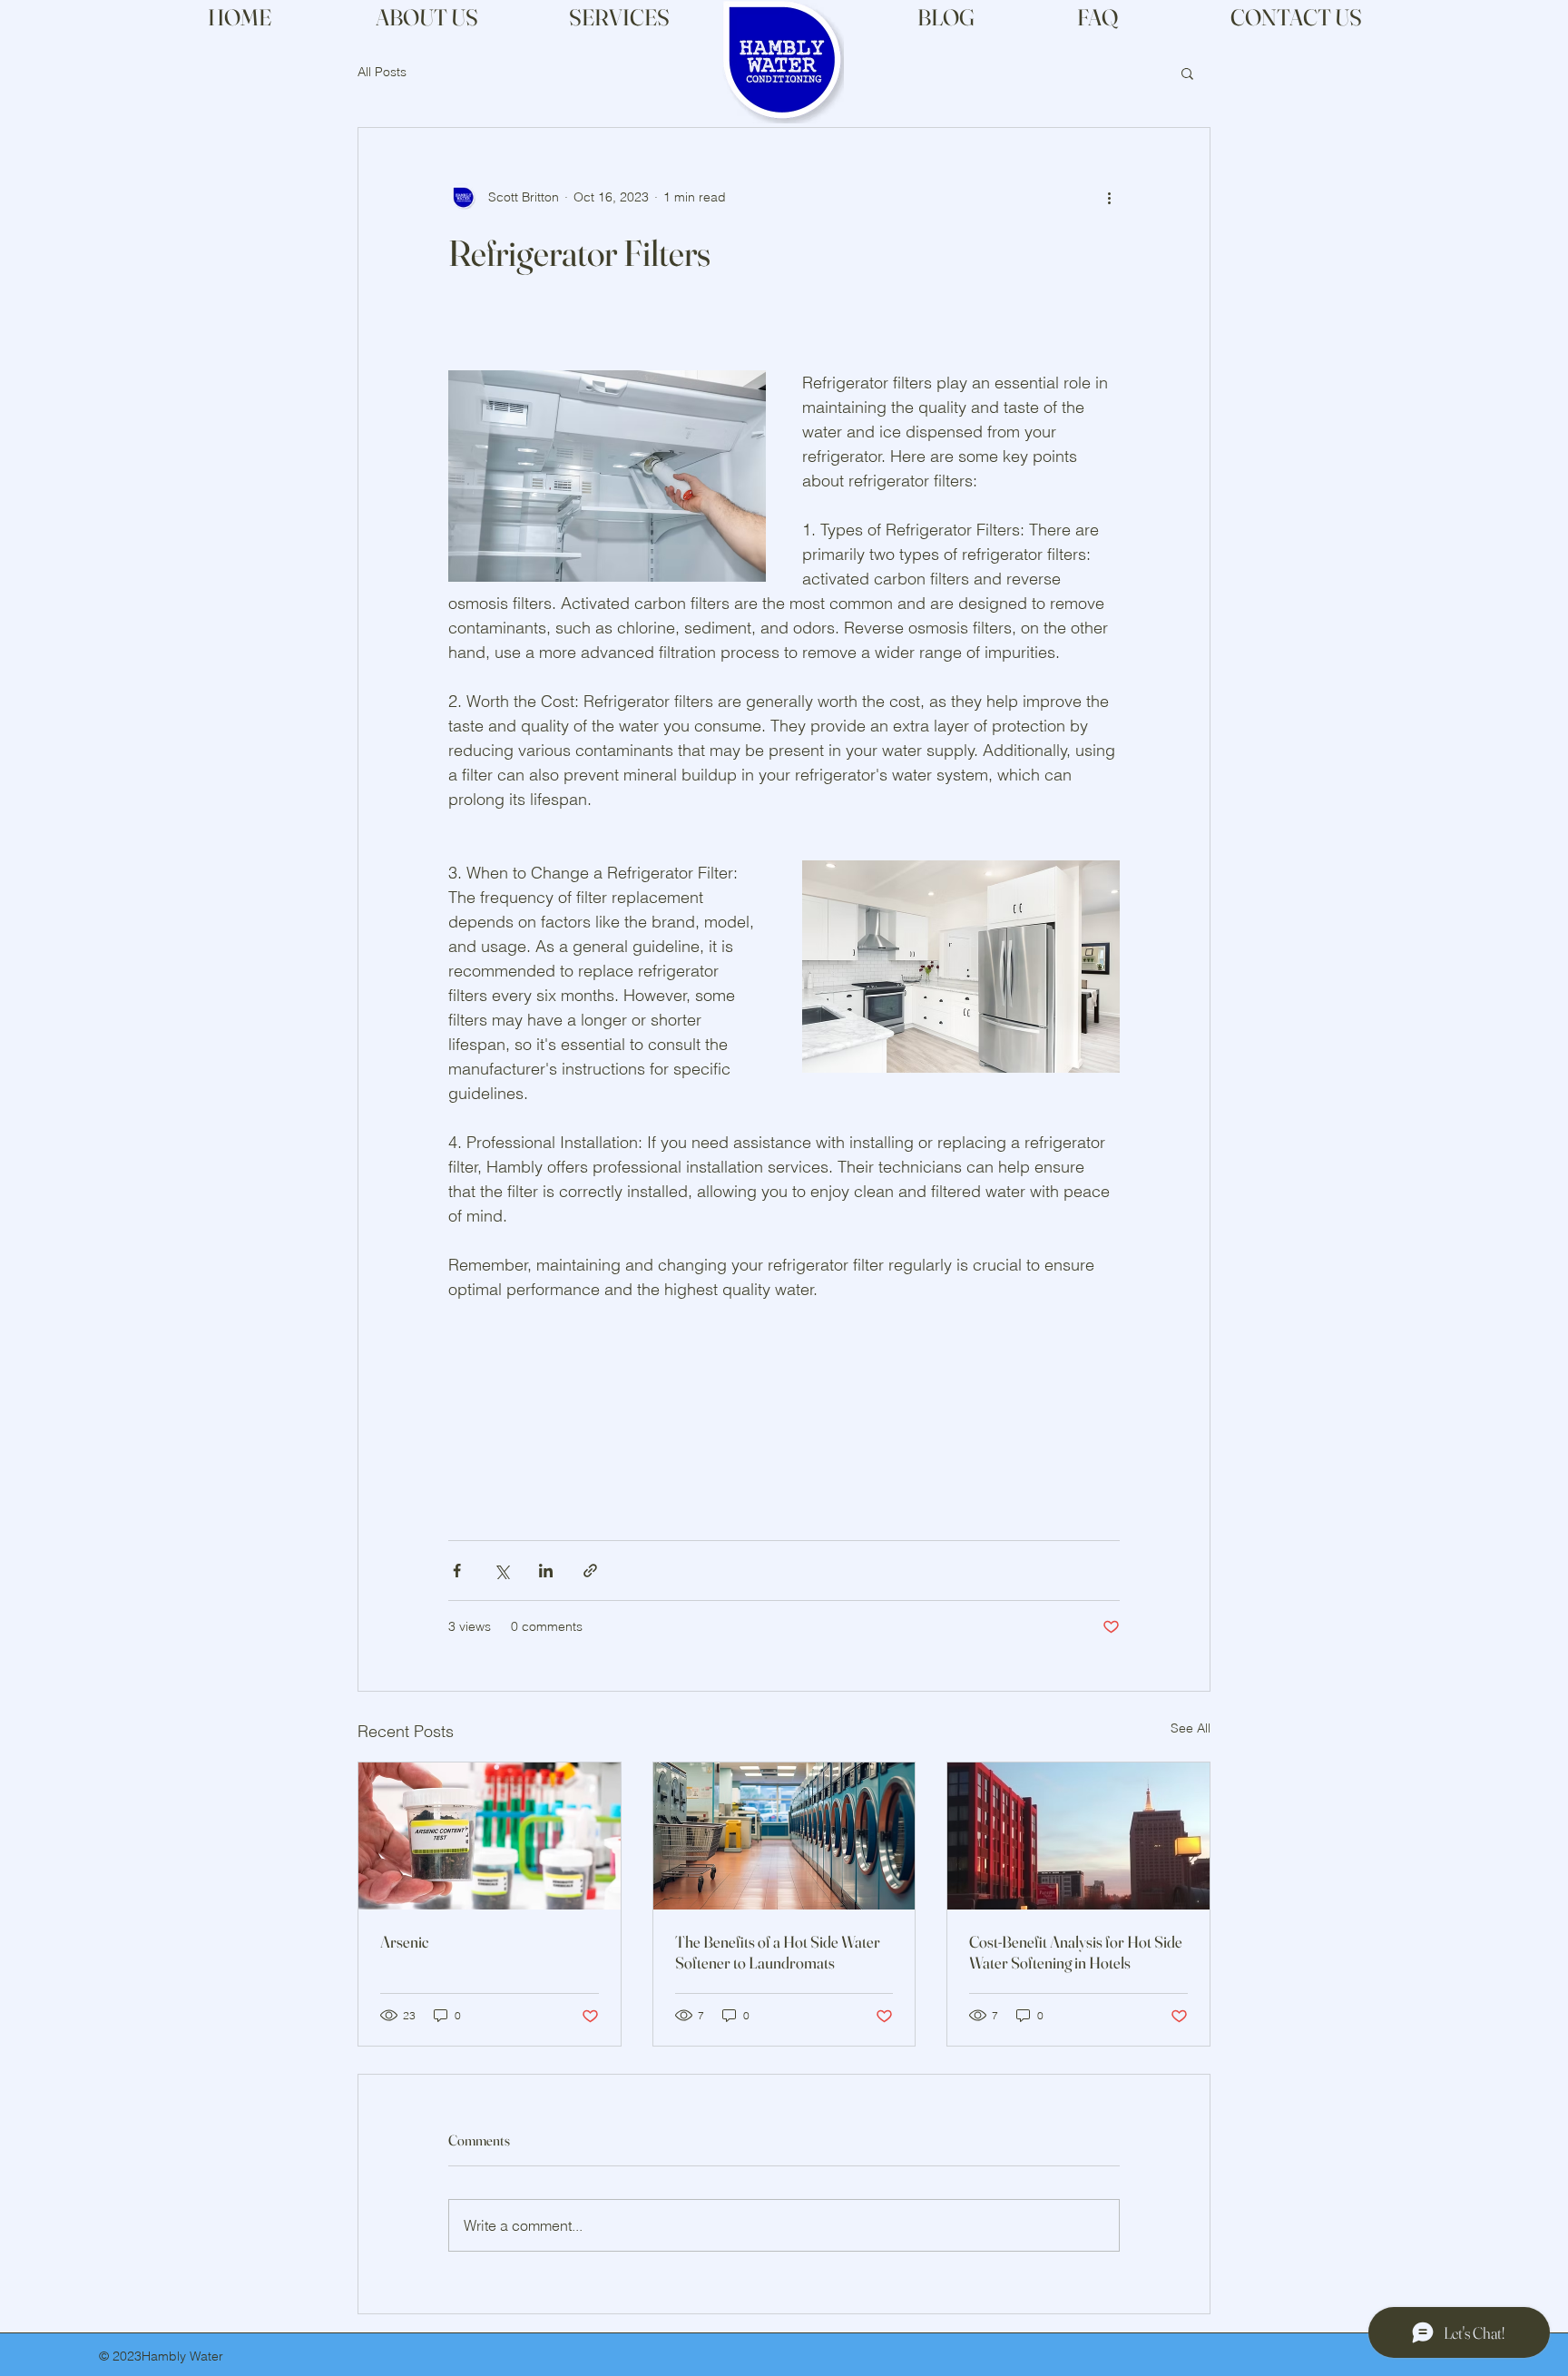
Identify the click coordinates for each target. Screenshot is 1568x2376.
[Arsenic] (490, 1836)
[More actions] (1109, 197)
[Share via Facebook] (457, 1571)
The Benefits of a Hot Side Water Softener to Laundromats (778, 1952)
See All (1191, 1728)
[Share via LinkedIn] (546, 1571)
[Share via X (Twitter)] (501, 1571)
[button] (1187, 73)
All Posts (382, 72)
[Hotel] (1078, 1836)
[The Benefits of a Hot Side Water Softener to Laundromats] (784, 1836)
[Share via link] (590, 1571)
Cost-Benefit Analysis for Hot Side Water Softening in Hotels (1076, 1952)
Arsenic (404, 1942)
